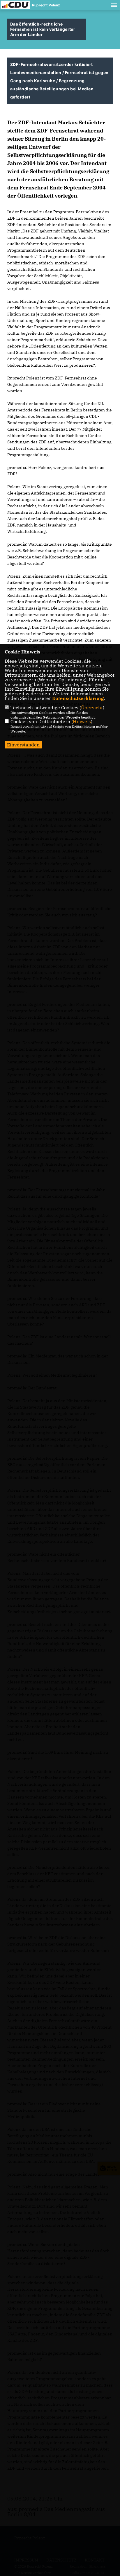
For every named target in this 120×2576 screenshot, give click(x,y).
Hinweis (82, 721)
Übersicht (92, 707)
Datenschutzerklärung (78, 698)
